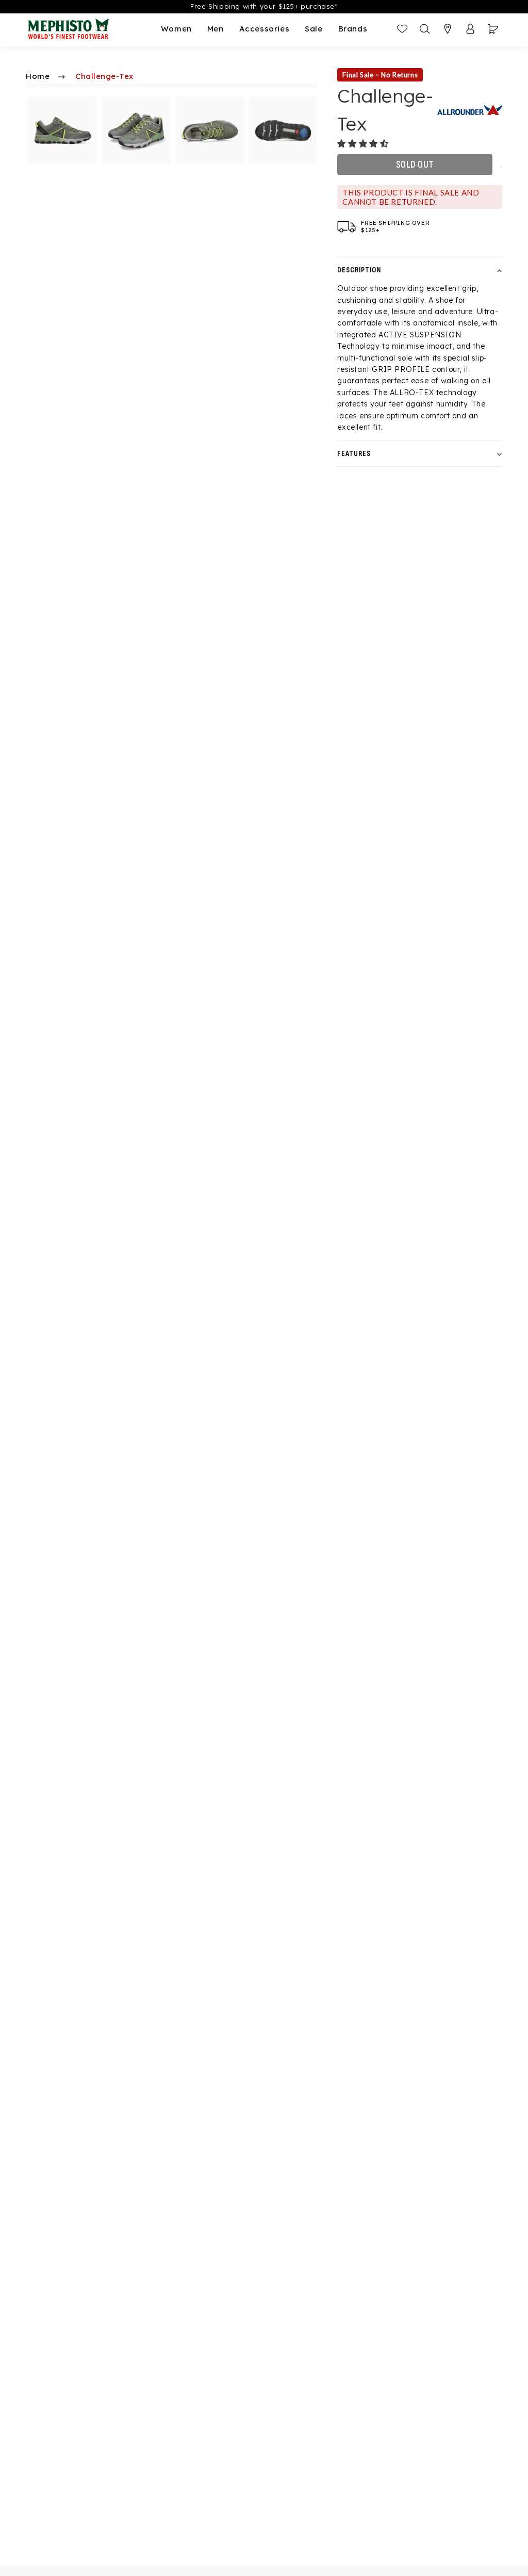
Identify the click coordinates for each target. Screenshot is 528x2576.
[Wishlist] (402, 29)
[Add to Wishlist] (501, 168)
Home (38, 76)
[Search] (425, 29)
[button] (364, 143)
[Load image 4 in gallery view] (283, 131)
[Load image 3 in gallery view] (210, 131)
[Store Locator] (448, 29)
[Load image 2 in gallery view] (136, 131)
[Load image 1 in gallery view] (63, 131)
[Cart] (493, 29)
